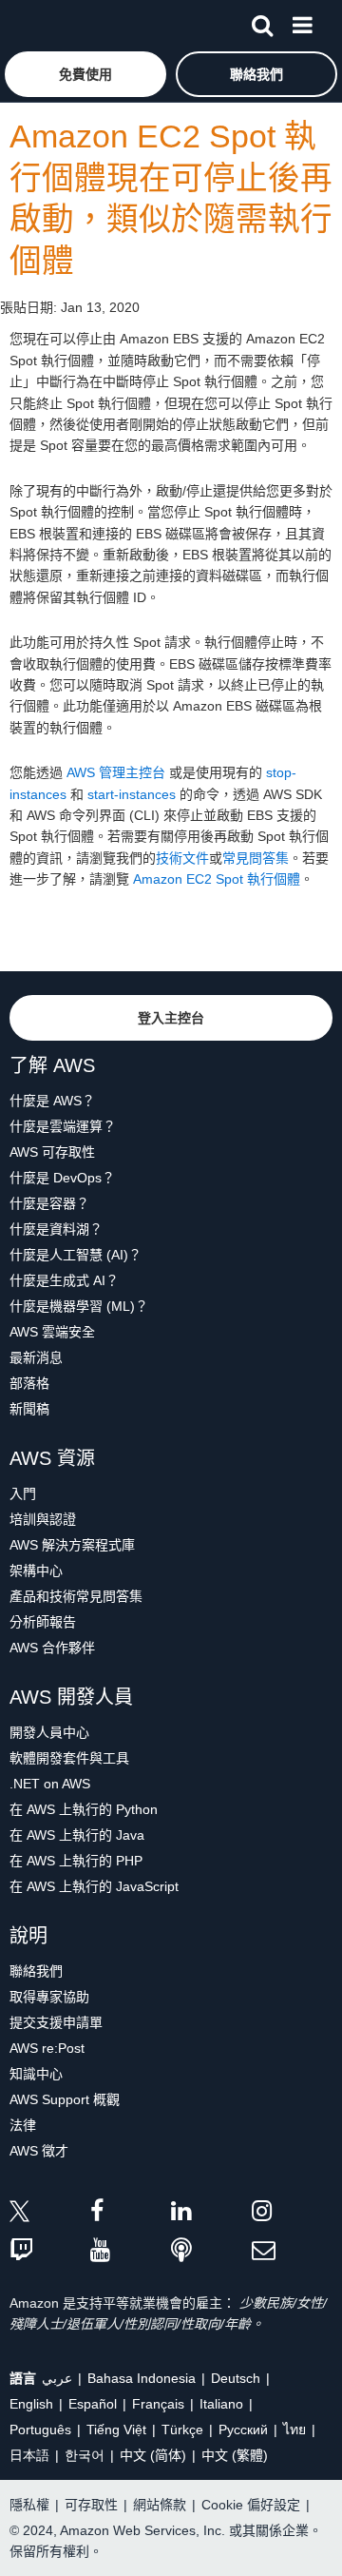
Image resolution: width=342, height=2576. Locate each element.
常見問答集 (256, 858)
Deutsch (236, 2378)
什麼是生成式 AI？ (64, 1280)
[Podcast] (211, 2251)
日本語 (29, 2455)
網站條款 (160, 2505)
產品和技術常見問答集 (76, 1596)
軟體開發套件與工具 (69, 1758)
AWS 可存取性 (52, 1152)
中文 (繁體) (235, 2455)
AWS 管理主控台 (116, 772)
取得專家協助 (49, 1997)
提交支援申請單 (56, 2022)
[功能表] (302, 22)
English (31, 2404)
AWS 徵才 (39, 2151)
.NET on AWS (50, 1784)
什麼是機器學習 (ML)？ (79, 1306)
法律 (23, 2125)
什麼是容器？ (49, 1203)
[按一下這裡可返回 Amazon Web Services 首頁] (48, 24)
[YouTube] (131, 2251)
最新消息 (36, 1357)
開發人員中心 (49, 1732)
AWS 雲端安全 (52, 1332)
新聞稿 (29, 1409)
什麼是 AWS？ (52, 1101)
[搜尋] (262, 22)
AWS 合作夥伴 (52, 1648)
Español (93, 2404)
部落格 (29, 1383)
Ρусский (243, 2430)
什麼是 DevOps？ (62, 1178)
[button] (85, 74)
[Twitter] (50, 2214)
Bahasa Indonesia (142, 2378)
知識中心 (36, 2074)
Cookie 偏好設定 (251, 2505)
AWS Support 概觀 (65, 2099)
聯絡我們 (36, 1971)
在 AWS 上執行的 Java (77, 1835)
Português (40, 2430)
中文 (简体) (153, 2455)
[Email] (292, 2251)
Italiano (221, 2404)
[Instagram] (292, 2214)
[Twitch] (50, 2251)
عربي (57, 2378)
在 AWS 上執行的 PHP (76, 1861)
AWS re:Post (47, 2048)
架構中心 (36, 1571)
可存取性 (91, 2505)
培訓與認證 (43, 1519)
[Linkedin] (211, 2214)
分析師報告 (43, 1622)
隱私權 (29, 2505)
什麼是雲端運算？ (63, 1126)
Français (158, 2404)
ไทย (294, 2430)
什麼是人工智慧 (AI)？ (76, 1255)
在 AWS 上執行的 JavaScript (94, 1886)
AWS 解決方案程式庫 (72, 1545)
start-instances (132, 794)
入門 (23, 1493)
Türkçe (182, 2430)
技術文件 (182, 858)
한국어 (85, 2455)
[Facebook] (131, 2214)
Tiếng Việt (116, 2430)
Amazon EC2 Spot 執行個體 (217, 879)
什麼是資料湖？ (56, 1229)
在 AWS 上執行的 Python (84, 1809)
